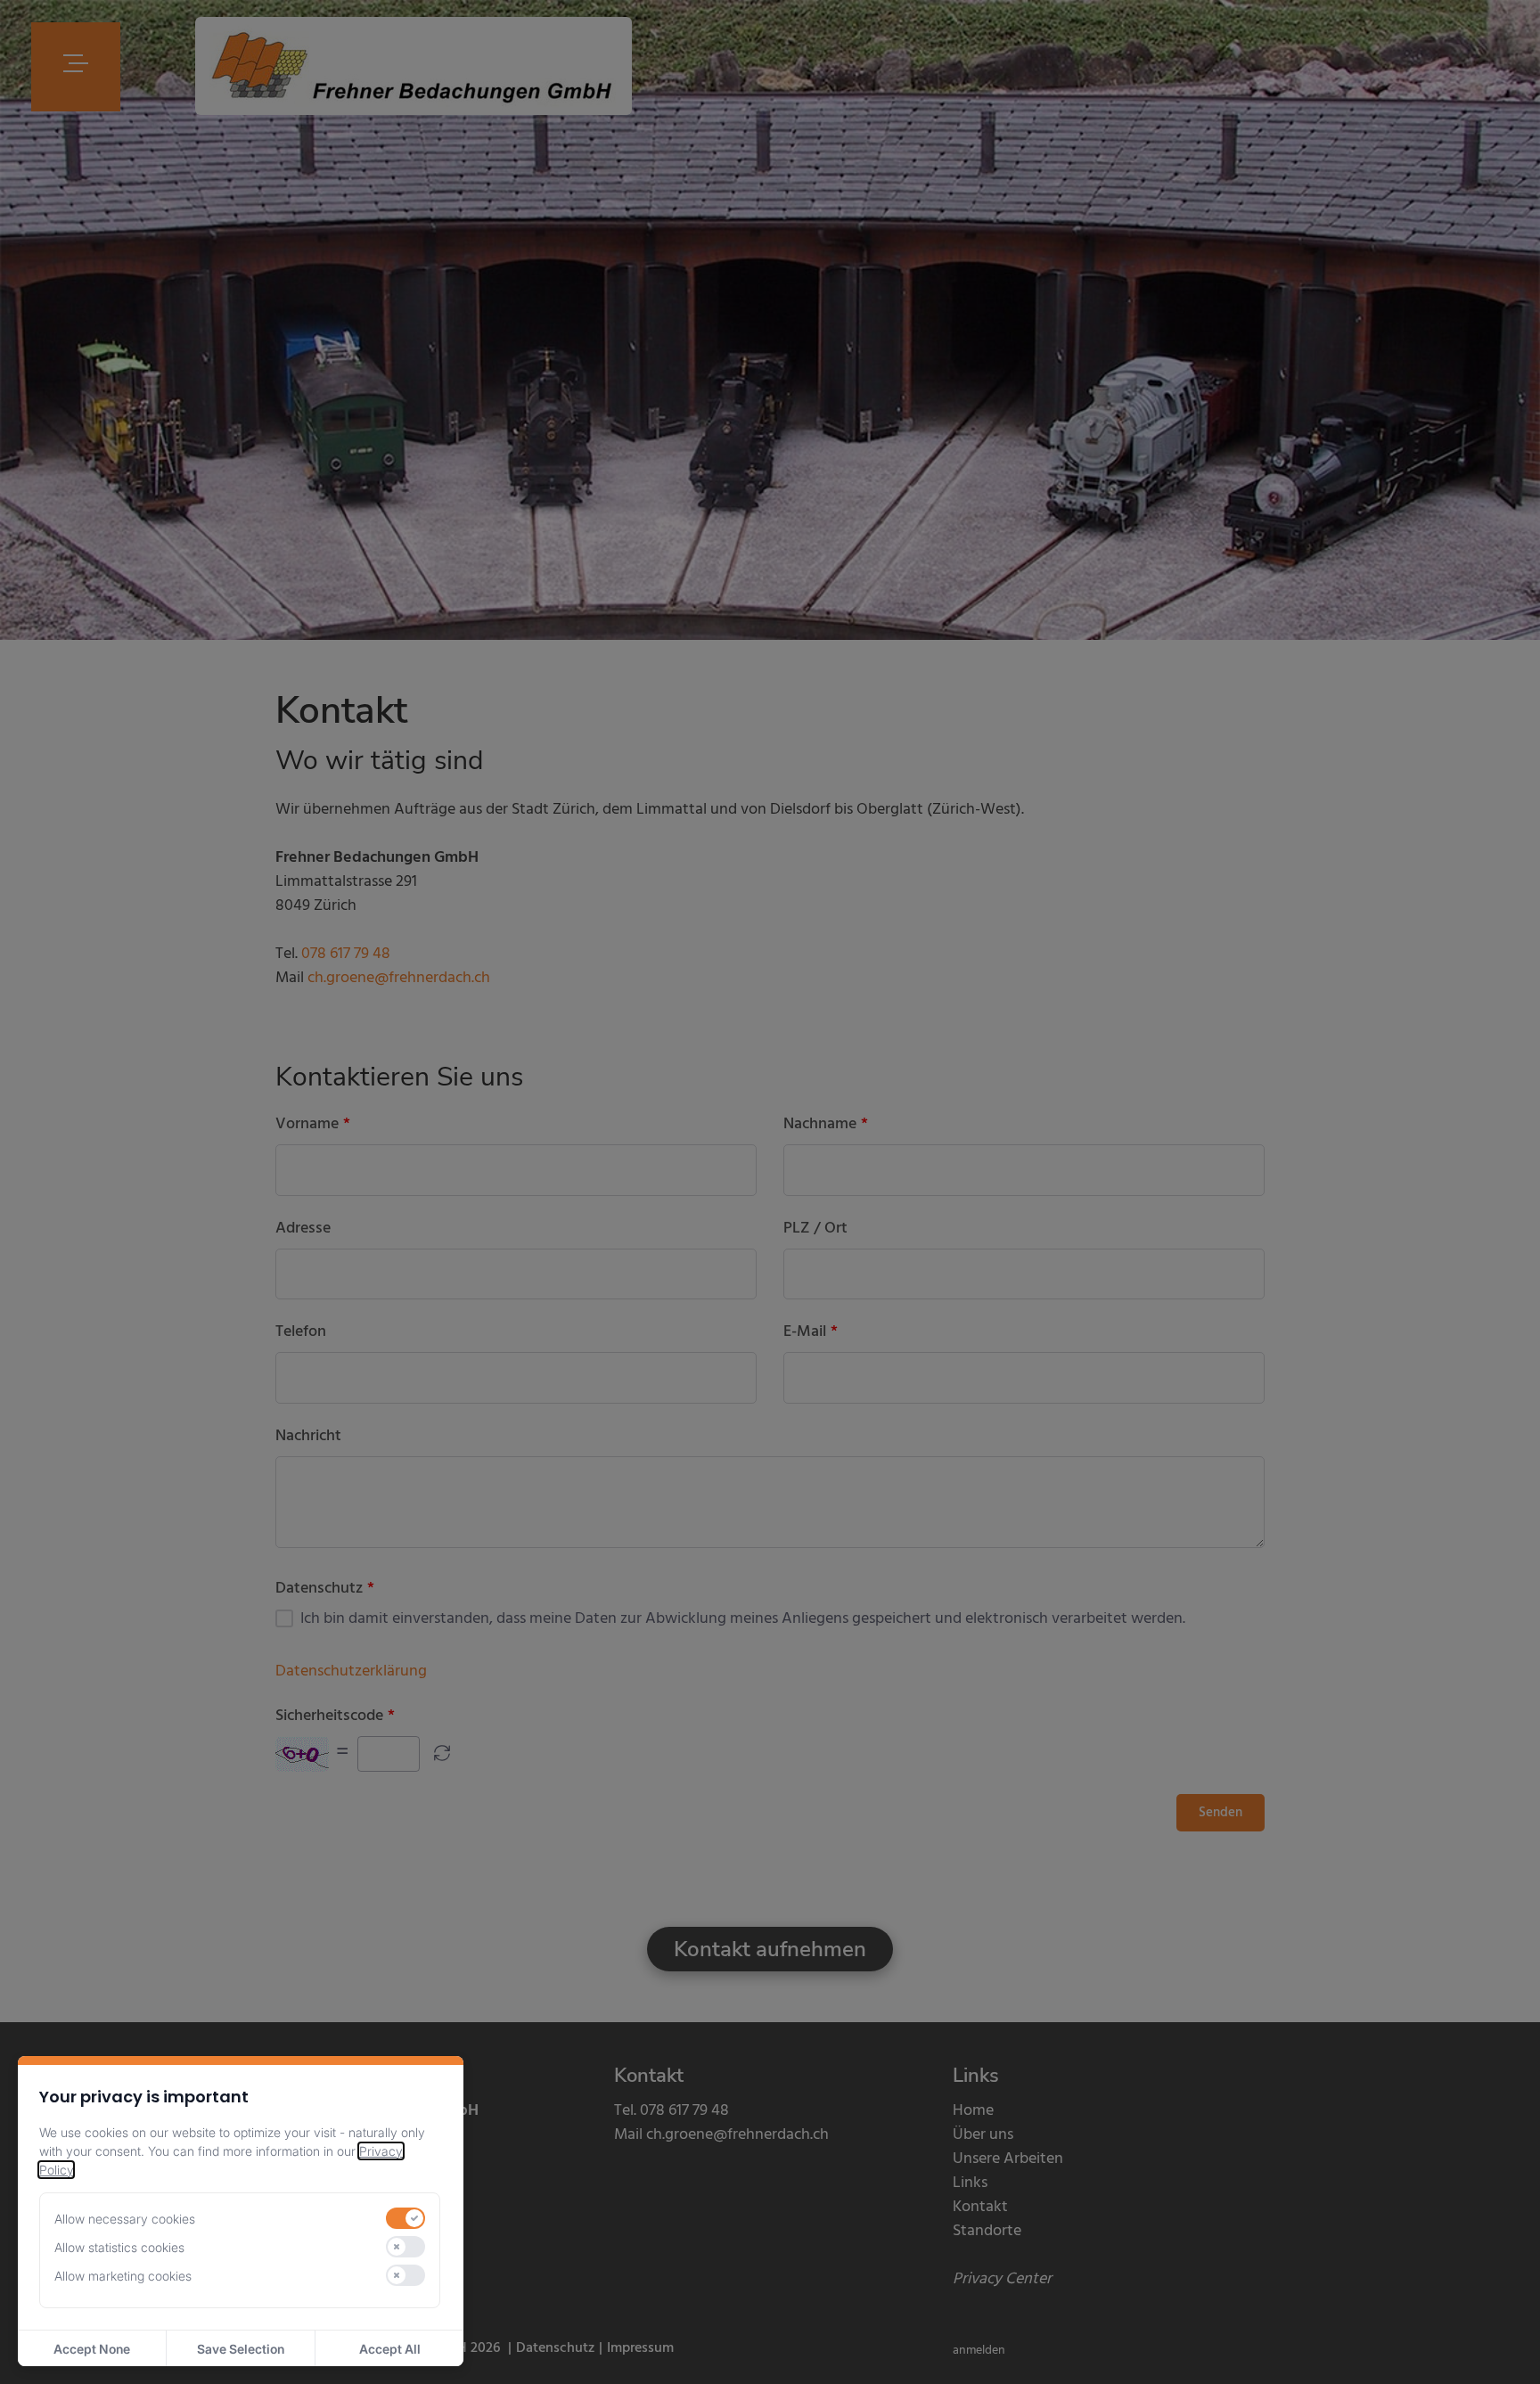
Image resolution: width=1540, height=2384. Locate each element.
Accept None (92, 2349)
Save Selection (241, 2349)
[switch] (405, 2218)
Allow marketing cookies (123, 2276)
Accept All (390, 2349)
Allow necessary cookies (125, 2219)
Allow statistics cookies (119, 2247)
